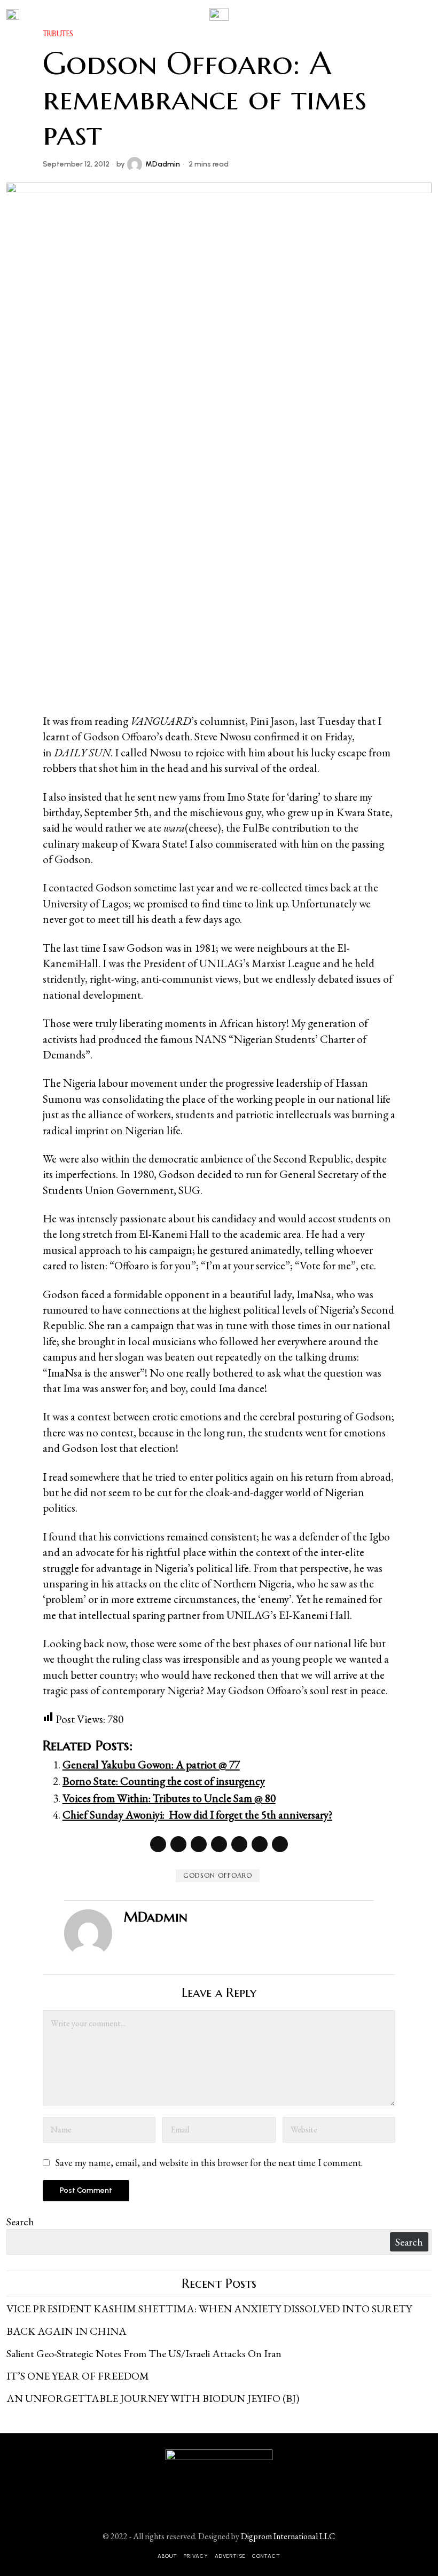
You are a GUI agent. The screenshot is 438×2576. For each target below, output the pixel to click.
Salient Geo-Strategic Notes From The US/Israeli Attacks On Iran (144, 2353)
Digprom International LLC (288, 2536)
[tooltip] (158, 1844)
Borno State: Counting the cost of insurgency (164, 1781)
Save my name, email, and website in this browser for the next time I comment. (209, 2163)
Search (20, 2222)
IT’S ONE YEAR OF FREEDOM (78, 2376)
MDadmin (163, 164)
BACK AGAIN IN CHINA (67, 2331)
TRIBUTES (58, 34)
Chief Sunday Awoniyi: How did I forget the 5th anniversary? (197, 1815)
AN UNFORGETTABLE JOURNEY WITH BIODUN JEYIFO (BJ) (153, 2398)
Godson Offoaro (218, 1875)
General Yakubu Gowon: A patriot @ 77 (151, 1764)
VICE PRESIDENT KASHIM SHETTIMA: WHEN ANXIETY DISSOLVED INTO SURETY (209, 2309)
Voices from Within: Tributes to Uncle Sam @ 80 (169, 1798)
